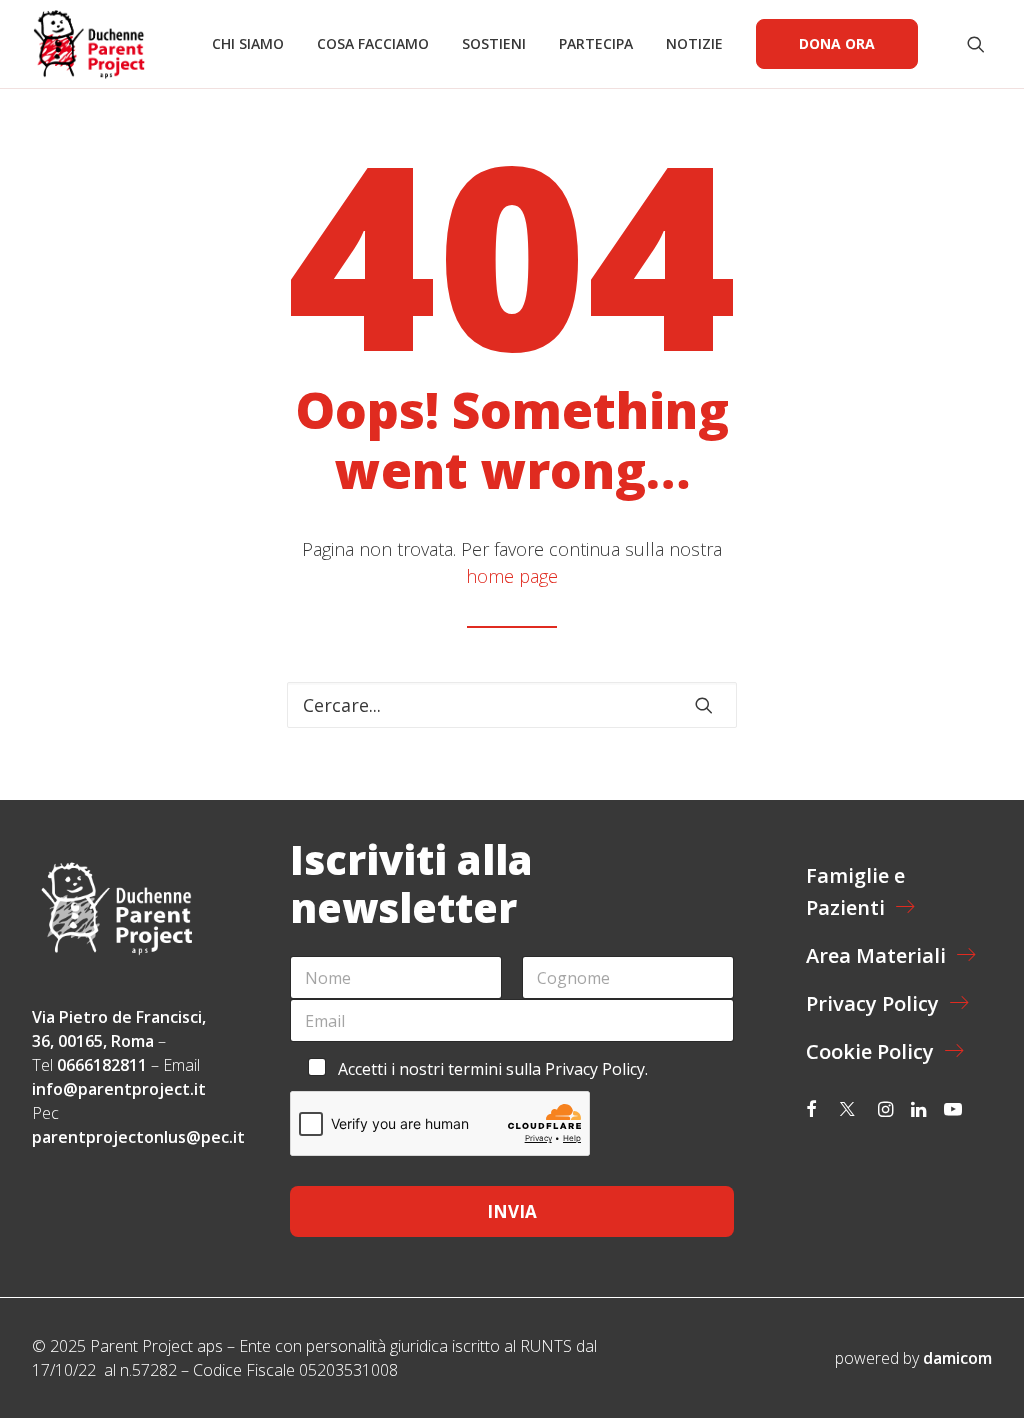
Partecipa (596, 43)
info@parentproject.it (119, 1089)
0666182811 (102, 1065)
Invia (512, 1211)
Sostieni (494, 43)
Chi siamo (248, 43)
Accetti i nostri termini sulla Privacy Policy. (493, 1069)
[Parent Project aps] (88, 44)
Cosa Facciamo (373, 43)
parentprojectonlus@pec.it (140, 1137)
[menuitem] (248, 44)
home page (512, 576)
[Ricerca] (512, 705)
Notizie (694, 43)
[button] (979, 44)
